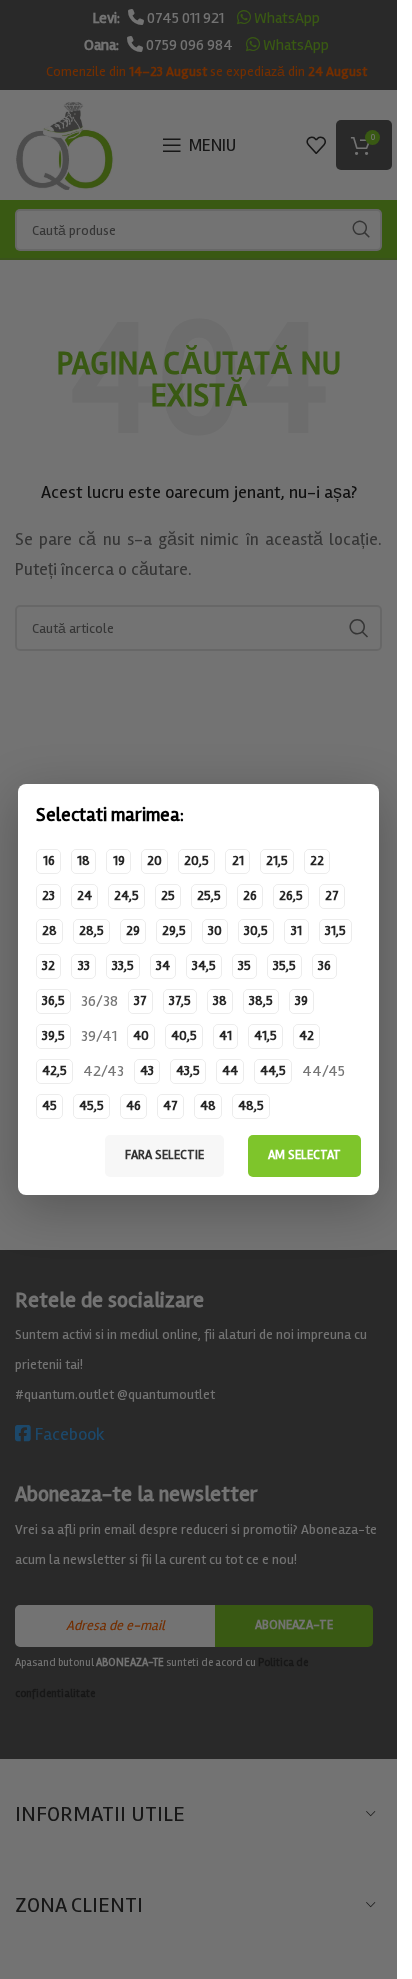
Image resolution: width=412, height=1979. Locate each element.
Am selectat (304, 1155)
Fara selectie (164, 1155)
